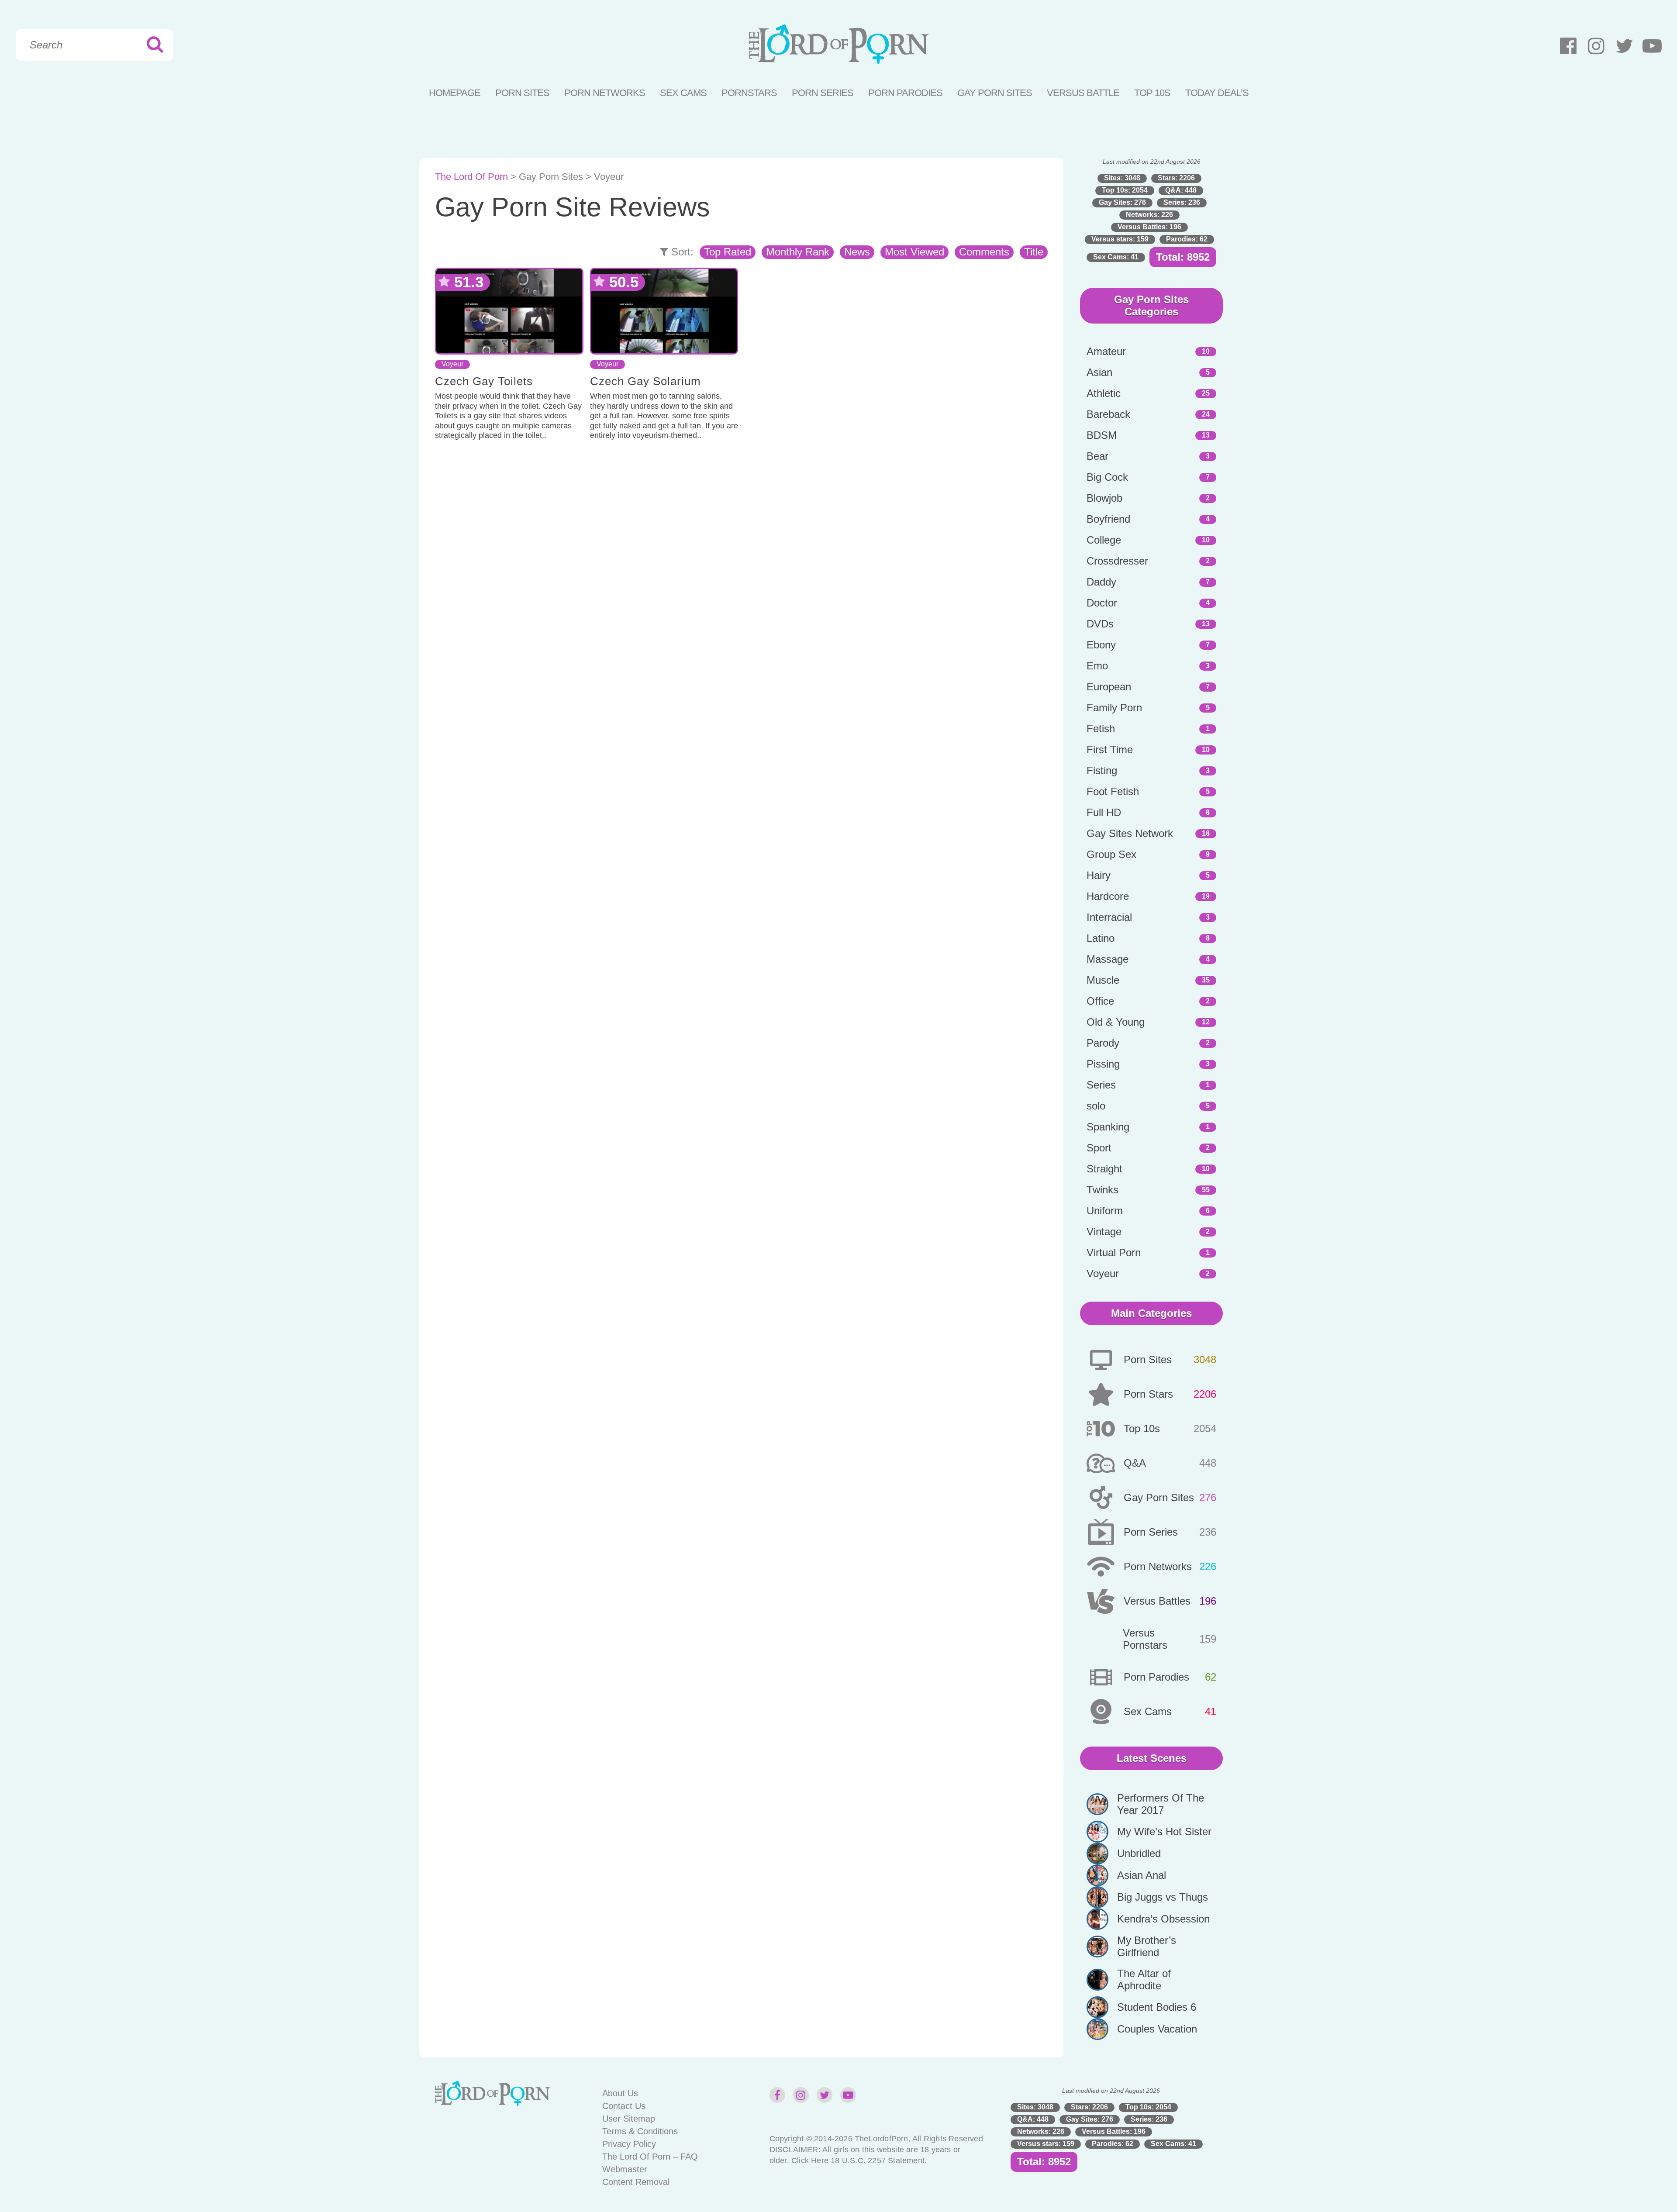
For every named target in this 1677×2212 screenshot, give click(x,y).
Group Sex (1111, 854)
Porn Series (823, 93)
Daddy (1101, 582)
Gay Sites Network (1130, 833)
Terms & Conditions (640, 2131)
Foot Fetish (1113, 791)
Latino (1101, 938)
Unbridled (1139, 1853)
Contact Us (624, 2106)
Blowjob (1104, 498)
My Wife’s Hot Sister (1164, 1831)
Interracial (1109, 917)
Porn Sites (522, 93)
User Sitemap (629, 2119)
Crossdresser (1117, 561)
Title (1034, 252)
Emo (1097, 666)
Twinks (1102, 1190)
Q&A (1135, 1463)
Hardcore (1108, 896)
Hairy (1099, 875)
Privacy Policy (629, 2144)
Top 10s (1142, 1428)
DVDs (1100, 624)
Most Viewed (914, 252)
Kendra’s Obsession (1163, 1919)
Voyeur (452, 364)
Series (1101, 1085)
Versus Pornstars (1145, 1639)
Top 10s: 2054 (1125, 190)
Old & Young (1116, 1022)
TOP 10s (1152, 93)
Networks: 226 (1149, 215)
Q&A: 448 (1181, 190)
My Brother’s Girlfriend (1147, 1946)
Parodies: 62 (1187, 239)
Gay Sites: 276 (1122, 202)
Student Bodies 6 (1157, 2007)
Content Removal (636, 2182)
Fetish (1101, 729)
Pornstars (749, 93)
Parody (1103, 1043)
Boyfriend (1108, 519)
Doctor (1102, 603)
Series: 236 (1182, 202)
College (1104, 540)
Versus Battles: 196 (1149, 227)
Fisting (1102, 770)
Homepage (455, 93)
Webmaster (625, 2169)
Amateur (1106, 351)
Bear (1097, 456)
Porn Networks (605, 93)
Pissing (1103, 1064)
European (1109, 687)
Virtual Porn (1114, 1252)
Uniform (1105, 1211)
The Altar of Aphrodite (1144, 1979)
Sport (1099, 1148)
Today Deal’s (1217, 93)
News (857, 252)
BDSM (1102, 435)
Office (1100, 1001)
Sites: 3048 (1122, 178)
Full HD (1104, 812)
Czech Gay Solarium (645, 381)
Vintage (1104, 1232)
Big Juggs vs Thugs (1163, 1897)
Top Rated (728, 252)
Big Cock (1107, 477)
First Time (1110, 749)
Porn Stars (1148, 1394)
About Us (620, 2093)
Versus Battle (1083, 93)
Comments (984, 252)
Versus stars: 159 (1120, 239)
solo (1096, 1106)
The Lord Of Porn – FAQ (650, 2157)
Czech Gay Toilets (484, 381)
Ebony (1101, 645)
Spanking (1108, 1127)
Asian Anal (1142, 1875)
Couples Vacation (1157, 2029)
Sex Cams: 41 (1116, 257)
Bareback (1108, 414)
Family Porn (1114, 708)
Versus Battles (1157, 1601)
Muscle (1103, 980)
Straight (1104, 1169)
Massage (1108, 959)
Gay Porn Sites (995, 93)
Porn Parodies (905, 93)
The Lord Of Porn (471, 177)
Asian (1099, 372)
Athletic (1104, 393)
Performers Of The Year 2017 (1161, 1804)
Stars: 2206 (1176, 178)
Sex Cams (683, 93)
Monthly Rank (798, 252)
